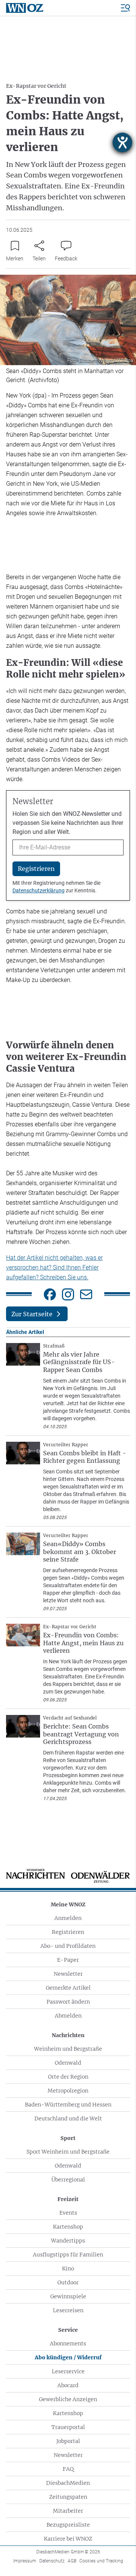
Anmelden (68, 1918)
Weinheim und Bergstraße (68, 2049)
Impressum (25, 2561)
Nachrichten (68, 2035)
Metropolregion (68, 2091)
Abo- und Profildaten (68, 1946)
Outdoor (68, 2282)
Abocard (68, 2385)
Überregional (68, 2180)
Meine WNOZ (68, 1904)
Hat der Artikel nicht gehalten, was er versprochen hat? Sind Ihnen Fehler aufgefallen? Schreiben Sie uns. (54, 1267)
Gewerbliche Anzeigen (68, 2399)
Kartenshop (68, 2227)
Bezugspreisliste (68, 2525)
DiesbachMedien (68, 2483)
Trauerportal (68, 2427)
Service (68, 2330)
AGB (72, 2561)
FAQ (68, 2469)
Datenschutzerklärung (39, 890)
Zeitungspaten (68, 2497)
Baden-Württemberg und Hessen (68, 2105)
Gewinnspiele (68, 2296)
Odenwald (68, 2063)
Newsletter (68, 1974)
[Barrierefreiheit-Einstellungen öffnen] (122, 142)
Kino (68, 2269)
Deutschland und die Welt (68, 2119)
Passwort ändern (68, 2002)
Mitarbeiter (68, 2511)
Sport (68, 2138)
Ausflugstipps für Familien (68, 2255)
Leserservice (68, 2371)
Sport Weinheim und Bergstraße (68, 2152)
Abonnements (68, 2343)
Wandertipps (68, 2241)
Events (68, 2213)
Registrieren (68, 1932)
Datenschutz (52, 2561)
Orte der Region (68, 2077)
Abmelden (68, 2016)
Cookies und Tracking (101, 2561)
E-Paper (68, 1960)
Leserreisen (68, 2310)
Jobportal (68, 2441)
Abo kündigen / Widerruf (68, 2357)
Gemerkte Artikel (68, 1988)
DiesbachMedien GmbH (68, 2552)
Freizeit (68, 2199)
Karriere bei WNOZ (68, 2539)
